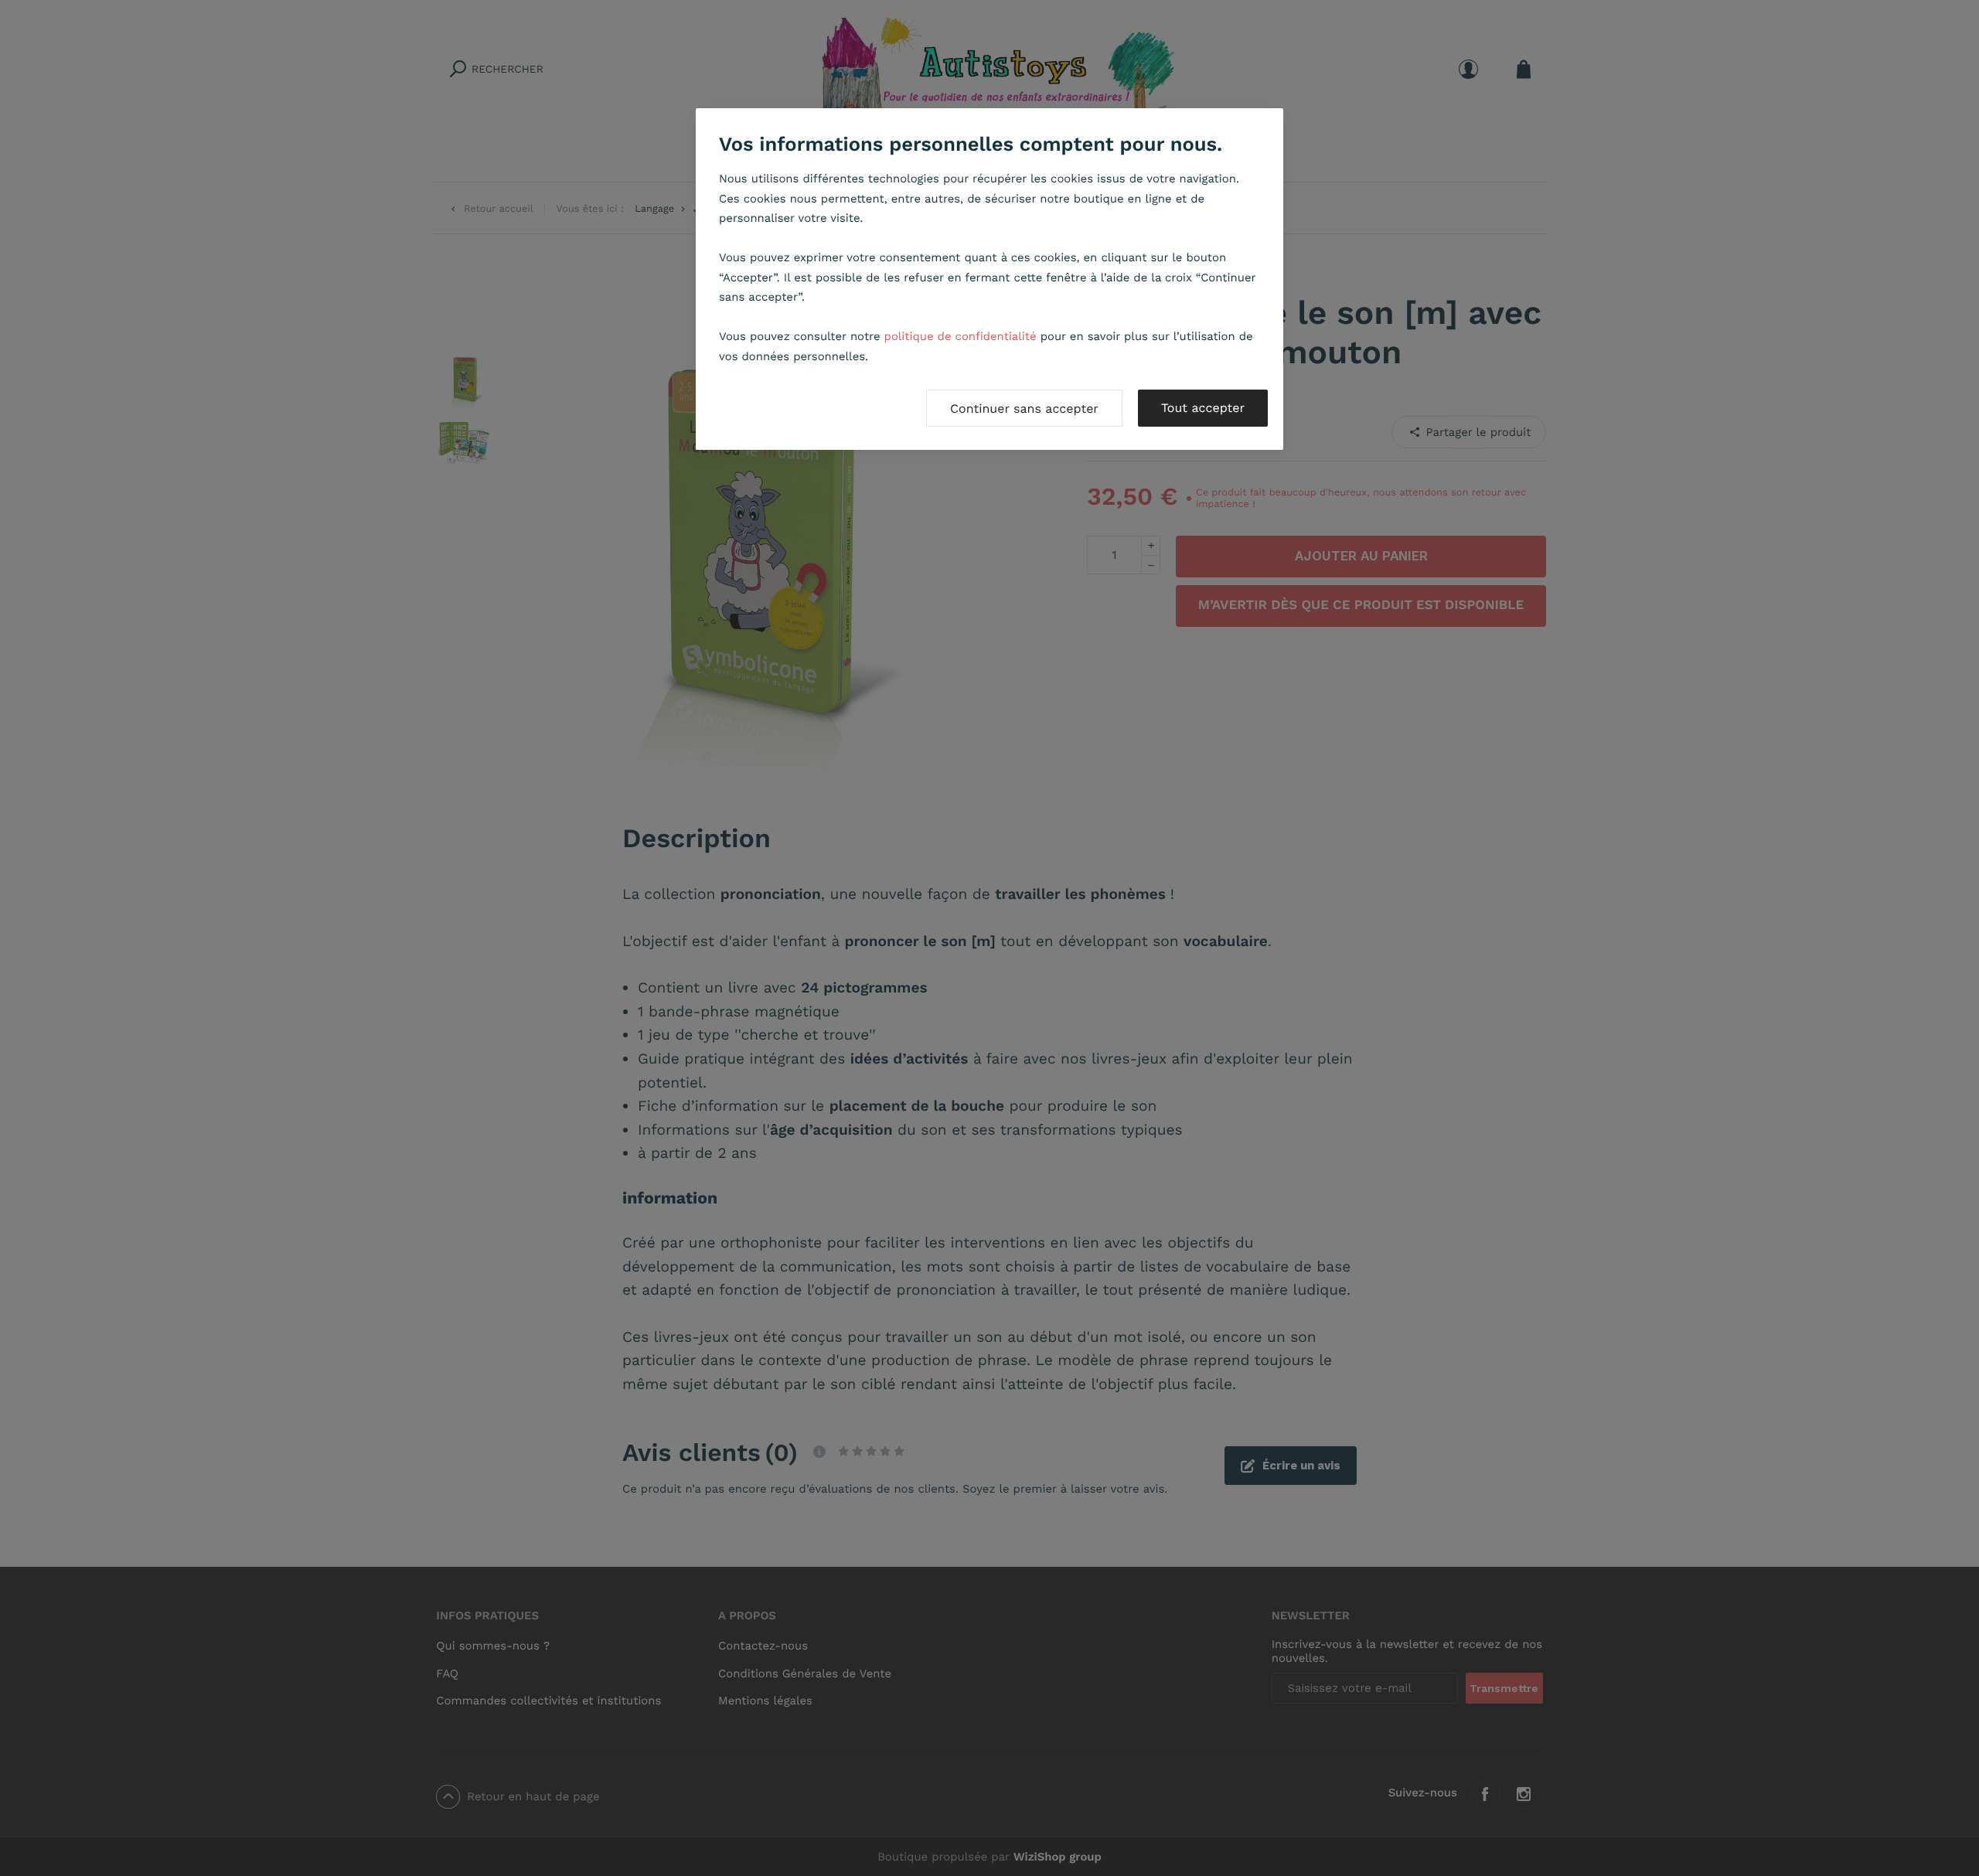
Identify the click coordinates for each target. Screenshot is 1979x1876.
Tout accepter (1203, 408)
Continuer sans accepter (1024, 409)
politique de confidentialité (961, 336)
